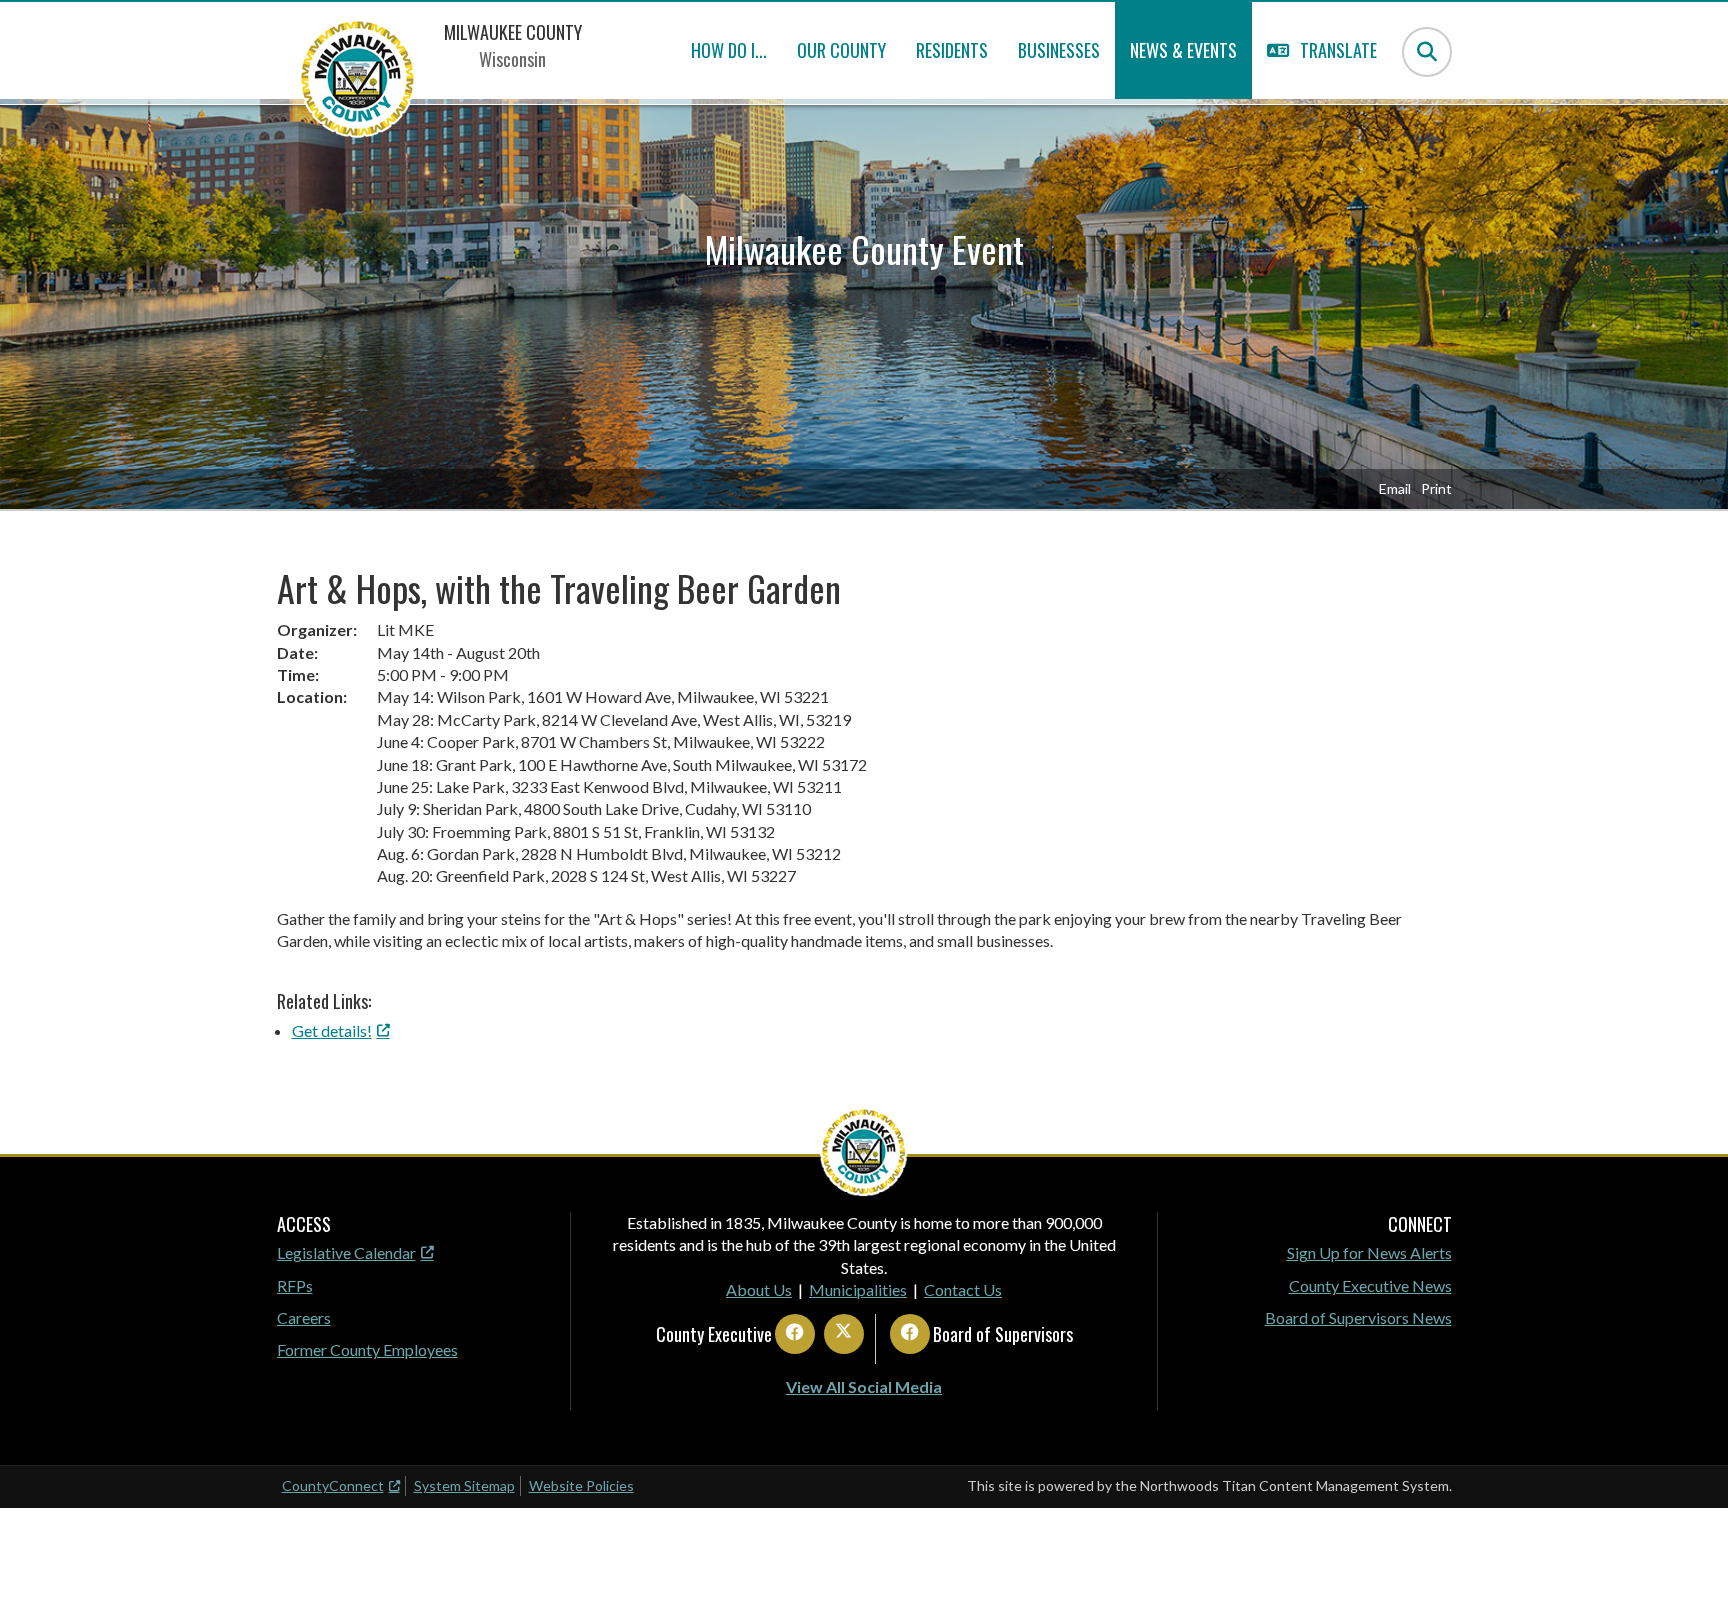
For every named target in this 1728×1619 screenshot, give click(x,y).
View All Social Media (864, 1386)
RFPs (295, 1285)
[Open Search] (1427, 52)
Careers (304, 1317)
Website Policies (581, 1485)
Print (1436, 488)
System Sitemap (464, 1485)
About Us (759, 1289)
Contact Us (963, 1289)
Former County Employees (367, 1349)
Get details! (332, 1030)
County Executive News (1370, 1285)
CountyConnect (333, 1485)
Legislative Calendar (346, 1252)
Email (1395, 488)
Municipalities (858, 1289)
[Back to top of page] (1686, 1572)
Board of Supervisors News (1358, 1317)
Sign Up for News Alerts (1369, 1252)
